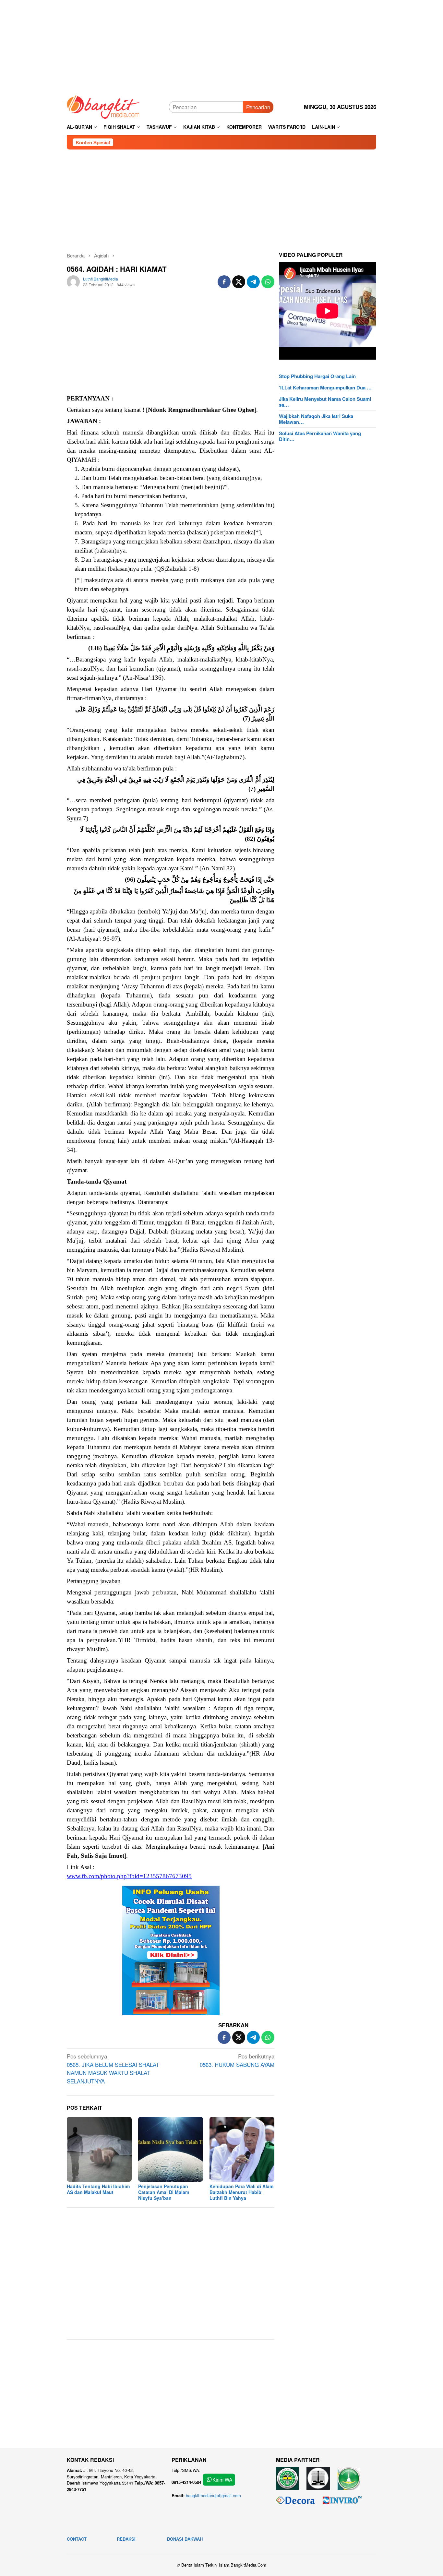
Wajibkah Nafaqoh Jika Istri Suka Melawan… (316, 419)
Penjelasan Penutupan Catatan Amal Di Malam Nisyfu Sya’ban (164, 2192)
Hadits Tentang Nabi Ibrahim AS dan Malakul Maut (98, 2189)
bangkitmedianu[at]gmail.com (213, 2495)
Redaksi (126, 2539)
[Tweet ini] (239, 282)
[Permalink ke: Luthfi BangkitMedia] (73, 281)
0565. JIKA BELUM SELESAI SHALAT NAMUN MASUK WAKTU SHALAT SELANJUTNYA (113, 2069)
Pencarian (258, 107)
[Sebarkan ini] (224, 282)
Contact (77, 2539)
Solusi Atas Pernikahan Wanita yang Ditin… (320, 436)
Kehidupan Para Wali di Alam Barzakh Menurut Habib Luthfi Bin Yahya (241, 2192)
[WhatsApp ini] (268, 282)
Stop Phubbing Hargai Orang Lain (317, 376)
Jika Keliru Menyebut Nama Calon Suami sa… (325, 402)
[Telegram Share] (253, 282)
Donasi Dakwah (185, 2539)
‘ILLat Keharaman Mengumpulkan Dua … (325, 388)
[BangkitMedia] (103, 106)
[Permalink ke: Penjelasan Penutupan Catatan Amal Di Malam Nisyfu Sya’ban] (171, 2149)
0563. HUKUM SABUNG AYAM (237, 2060)
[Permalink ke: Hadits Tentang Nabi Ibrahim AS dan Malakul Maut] (99, 2149)
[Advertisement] (221, 45)
